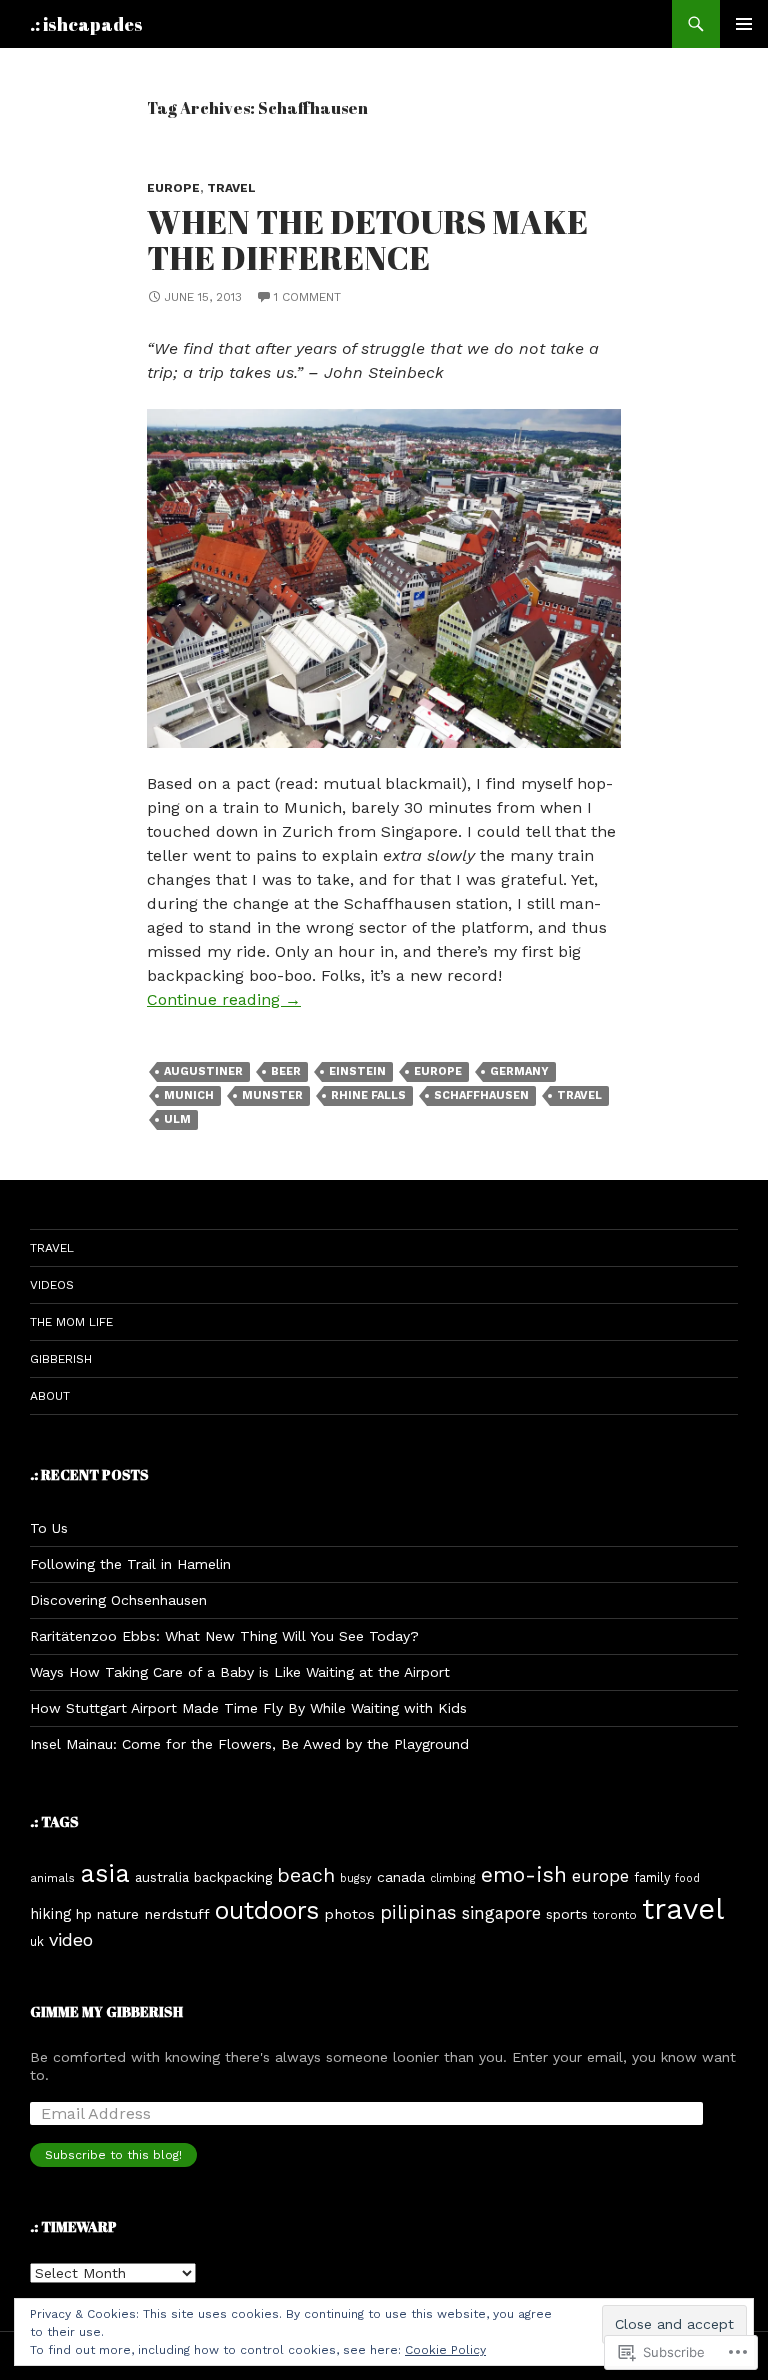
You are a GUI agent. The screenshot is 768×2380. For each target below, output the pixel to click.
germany (519, 1071)
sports (567, 1914)
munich (189, 1095)
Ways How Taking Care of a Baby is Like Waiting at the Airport (240, 1672)
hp (84, 1914)
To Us (49, 1528)
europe (173, 188)
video (71, 1939)
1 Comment (307, 297)
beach (306, 1875)
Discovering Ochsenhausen (118, 1600)
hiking (50, 1914)
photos (349, 1914)
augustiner (203, 1071)
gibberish (61, 1359)
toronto (615, 1915)
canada (401, 1877)
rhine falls (368, 1095)
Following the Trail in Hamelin (130, 1564)
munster (272, 1095)
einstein (357, 1071)
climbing (453, 1878)
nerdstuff (177, 1914)
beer (286, 1071)
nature (118, 1914)
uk (37, 1941)
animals (52, 1878)
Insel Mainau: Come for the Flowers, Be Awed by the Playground (249, 1744)
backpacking (233, 1877)
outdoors (267, 1910)
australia (162, 1877)
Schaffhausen (481, 1095)
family (652, 1877)
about (50, 1396)
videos (52, 1285)
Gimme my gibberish (106, 2011)
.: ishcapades (86, 24)
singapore (501, 1913)
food (687, 1878)
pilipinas (418, 1913)
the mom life (71, 1322)
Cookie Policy (445, 2350)
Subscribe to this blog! (113, 2155)
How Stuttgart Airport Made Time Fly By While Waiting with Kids (248, 1708)
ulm (177, 1119)
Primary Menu (744, 24)
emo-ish (524, 1874)
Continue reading (224, 999)
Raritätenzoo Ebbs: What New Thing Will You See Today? (224, 1636)
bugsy (356, 1878)
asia (105, 1873)
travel (231, 188)
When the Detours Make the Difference (367, 239)
